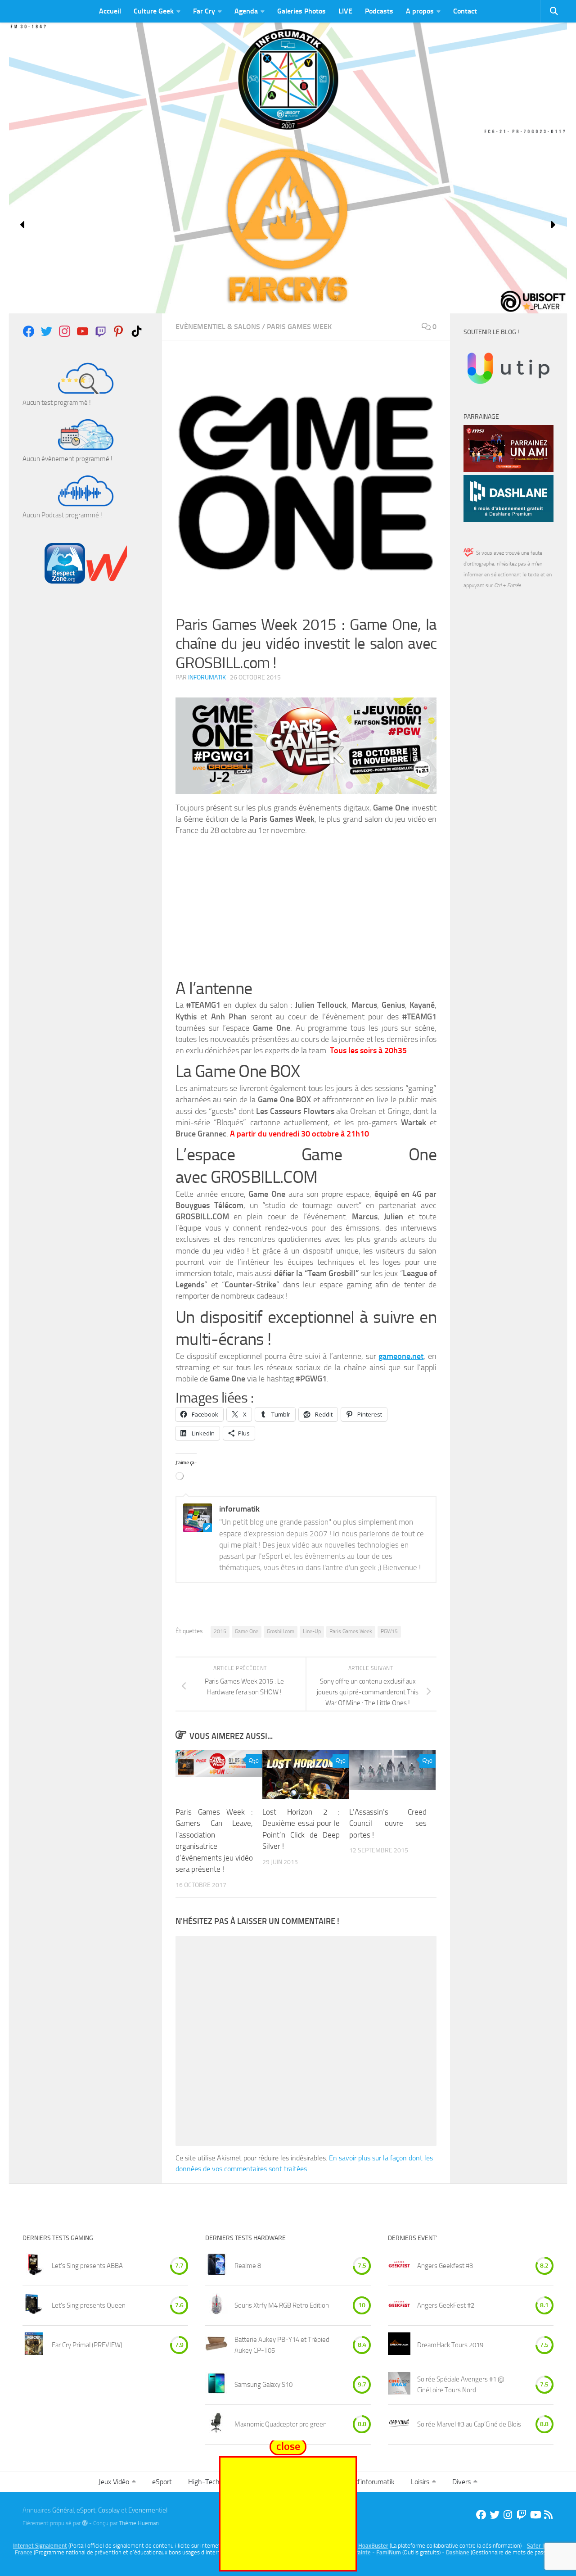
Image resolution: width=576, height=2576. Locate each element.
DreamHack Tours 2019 (450, 2345)
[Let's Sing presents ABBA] (34, 2266)
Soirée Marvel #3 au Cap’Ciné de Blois (469, 2424)
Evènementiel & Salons (218, 327)
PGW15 (389, 1631)
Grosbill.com (281, 1631)
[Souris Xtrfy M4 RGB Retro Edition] (216, 2306)
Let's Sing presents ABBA (87, 2266)
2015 (220, 1631)
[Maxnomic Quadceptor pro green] (216, 2424)
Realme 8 (248, 2266)
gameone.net (401, 1356)
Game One (247, 1631)
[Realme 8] (216, 2266)
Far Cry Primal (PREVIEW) (87, 2345)
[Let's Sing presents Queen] (34, 2306)
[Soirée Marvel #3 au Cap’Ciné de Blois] (399, 2424)
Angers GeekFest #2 (446, 2305)
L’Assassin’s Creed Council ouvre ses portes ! (388, 1823)
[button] (23, 225)
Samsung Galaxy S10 (263, 2385)
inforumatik (207, 677)
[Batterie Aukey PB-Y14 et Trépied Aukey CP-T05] (216, 2345)
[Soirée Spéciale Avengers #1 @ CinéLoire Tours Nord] (399, 2385)
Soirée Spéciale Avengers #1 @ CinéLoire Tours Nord (461, 2385)
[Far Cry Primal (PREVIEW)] (34, 2345)
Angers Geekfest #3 (445, 2266)
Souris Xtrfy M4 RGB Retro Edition (282, 2305)
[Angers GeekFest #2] (399, 2306)
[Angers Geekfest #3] (399, 2266)
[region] (288, 225)
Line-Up (312, 1631)
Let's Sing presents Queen (89, 2305)
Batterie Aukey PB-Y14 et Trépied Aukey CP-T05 (282, 2345)
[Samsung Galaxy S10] (216, 2385)
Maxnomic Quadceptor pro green (281, 2424)
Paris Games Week (299, 327)
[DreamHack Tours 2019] (399, 2345)
